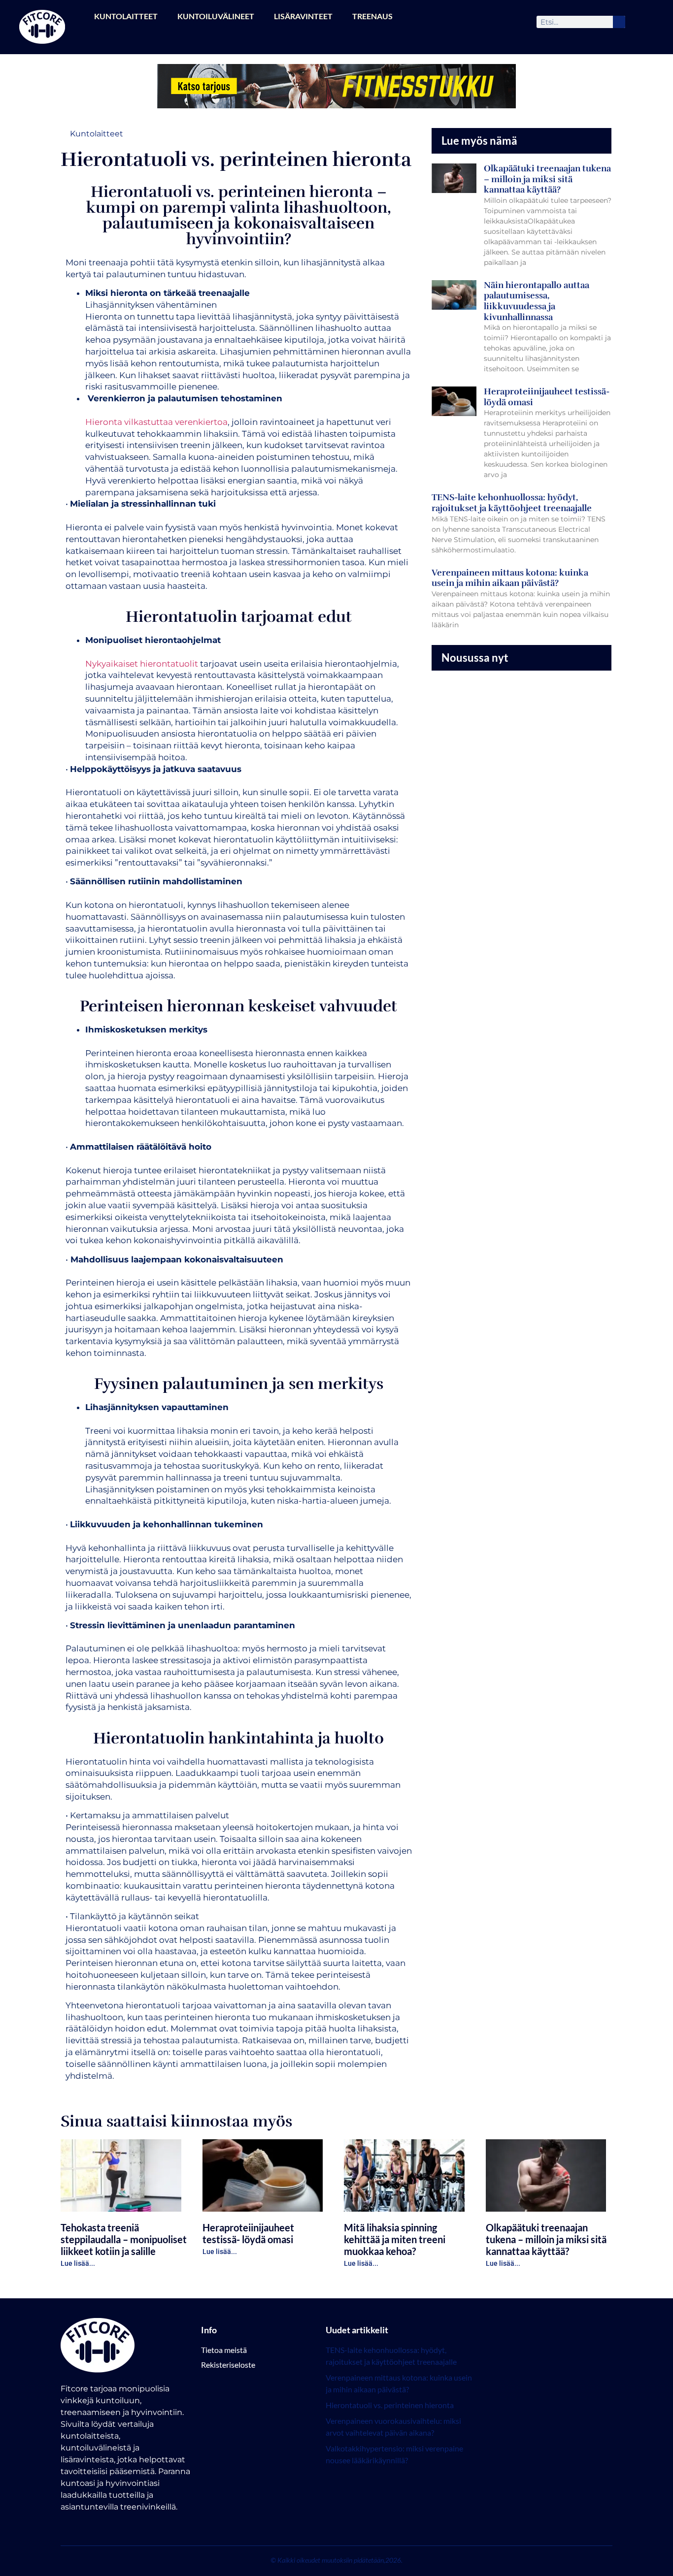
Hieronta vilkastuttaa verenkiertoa (156, 422)
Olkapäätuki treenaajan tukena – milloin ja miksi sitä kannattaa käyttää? (547, 179)
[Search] (619, 22)
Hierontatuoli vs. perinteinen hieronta (390, 2405)
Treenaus (372, 16)
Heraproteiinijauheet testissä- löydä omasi (547, 397)
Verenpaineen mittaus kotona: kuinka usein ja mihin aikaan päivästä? (510, 578)
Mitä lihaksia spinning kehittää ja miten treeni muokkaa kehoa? (395, 2239)
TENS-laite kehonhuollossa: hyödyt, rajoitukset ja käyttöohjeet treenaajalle (512, 503)
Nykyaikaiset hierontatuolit (142, 664)
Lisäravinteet (303, 16)
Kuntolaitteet (126, 16)
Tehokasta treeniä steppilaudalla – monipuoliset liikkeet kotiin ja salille (124, 2239)
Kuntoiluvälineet (216, 16)
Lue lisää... (78, 2263)
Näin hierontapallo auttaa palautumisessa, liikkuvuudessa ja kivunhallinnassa (537, 301)
